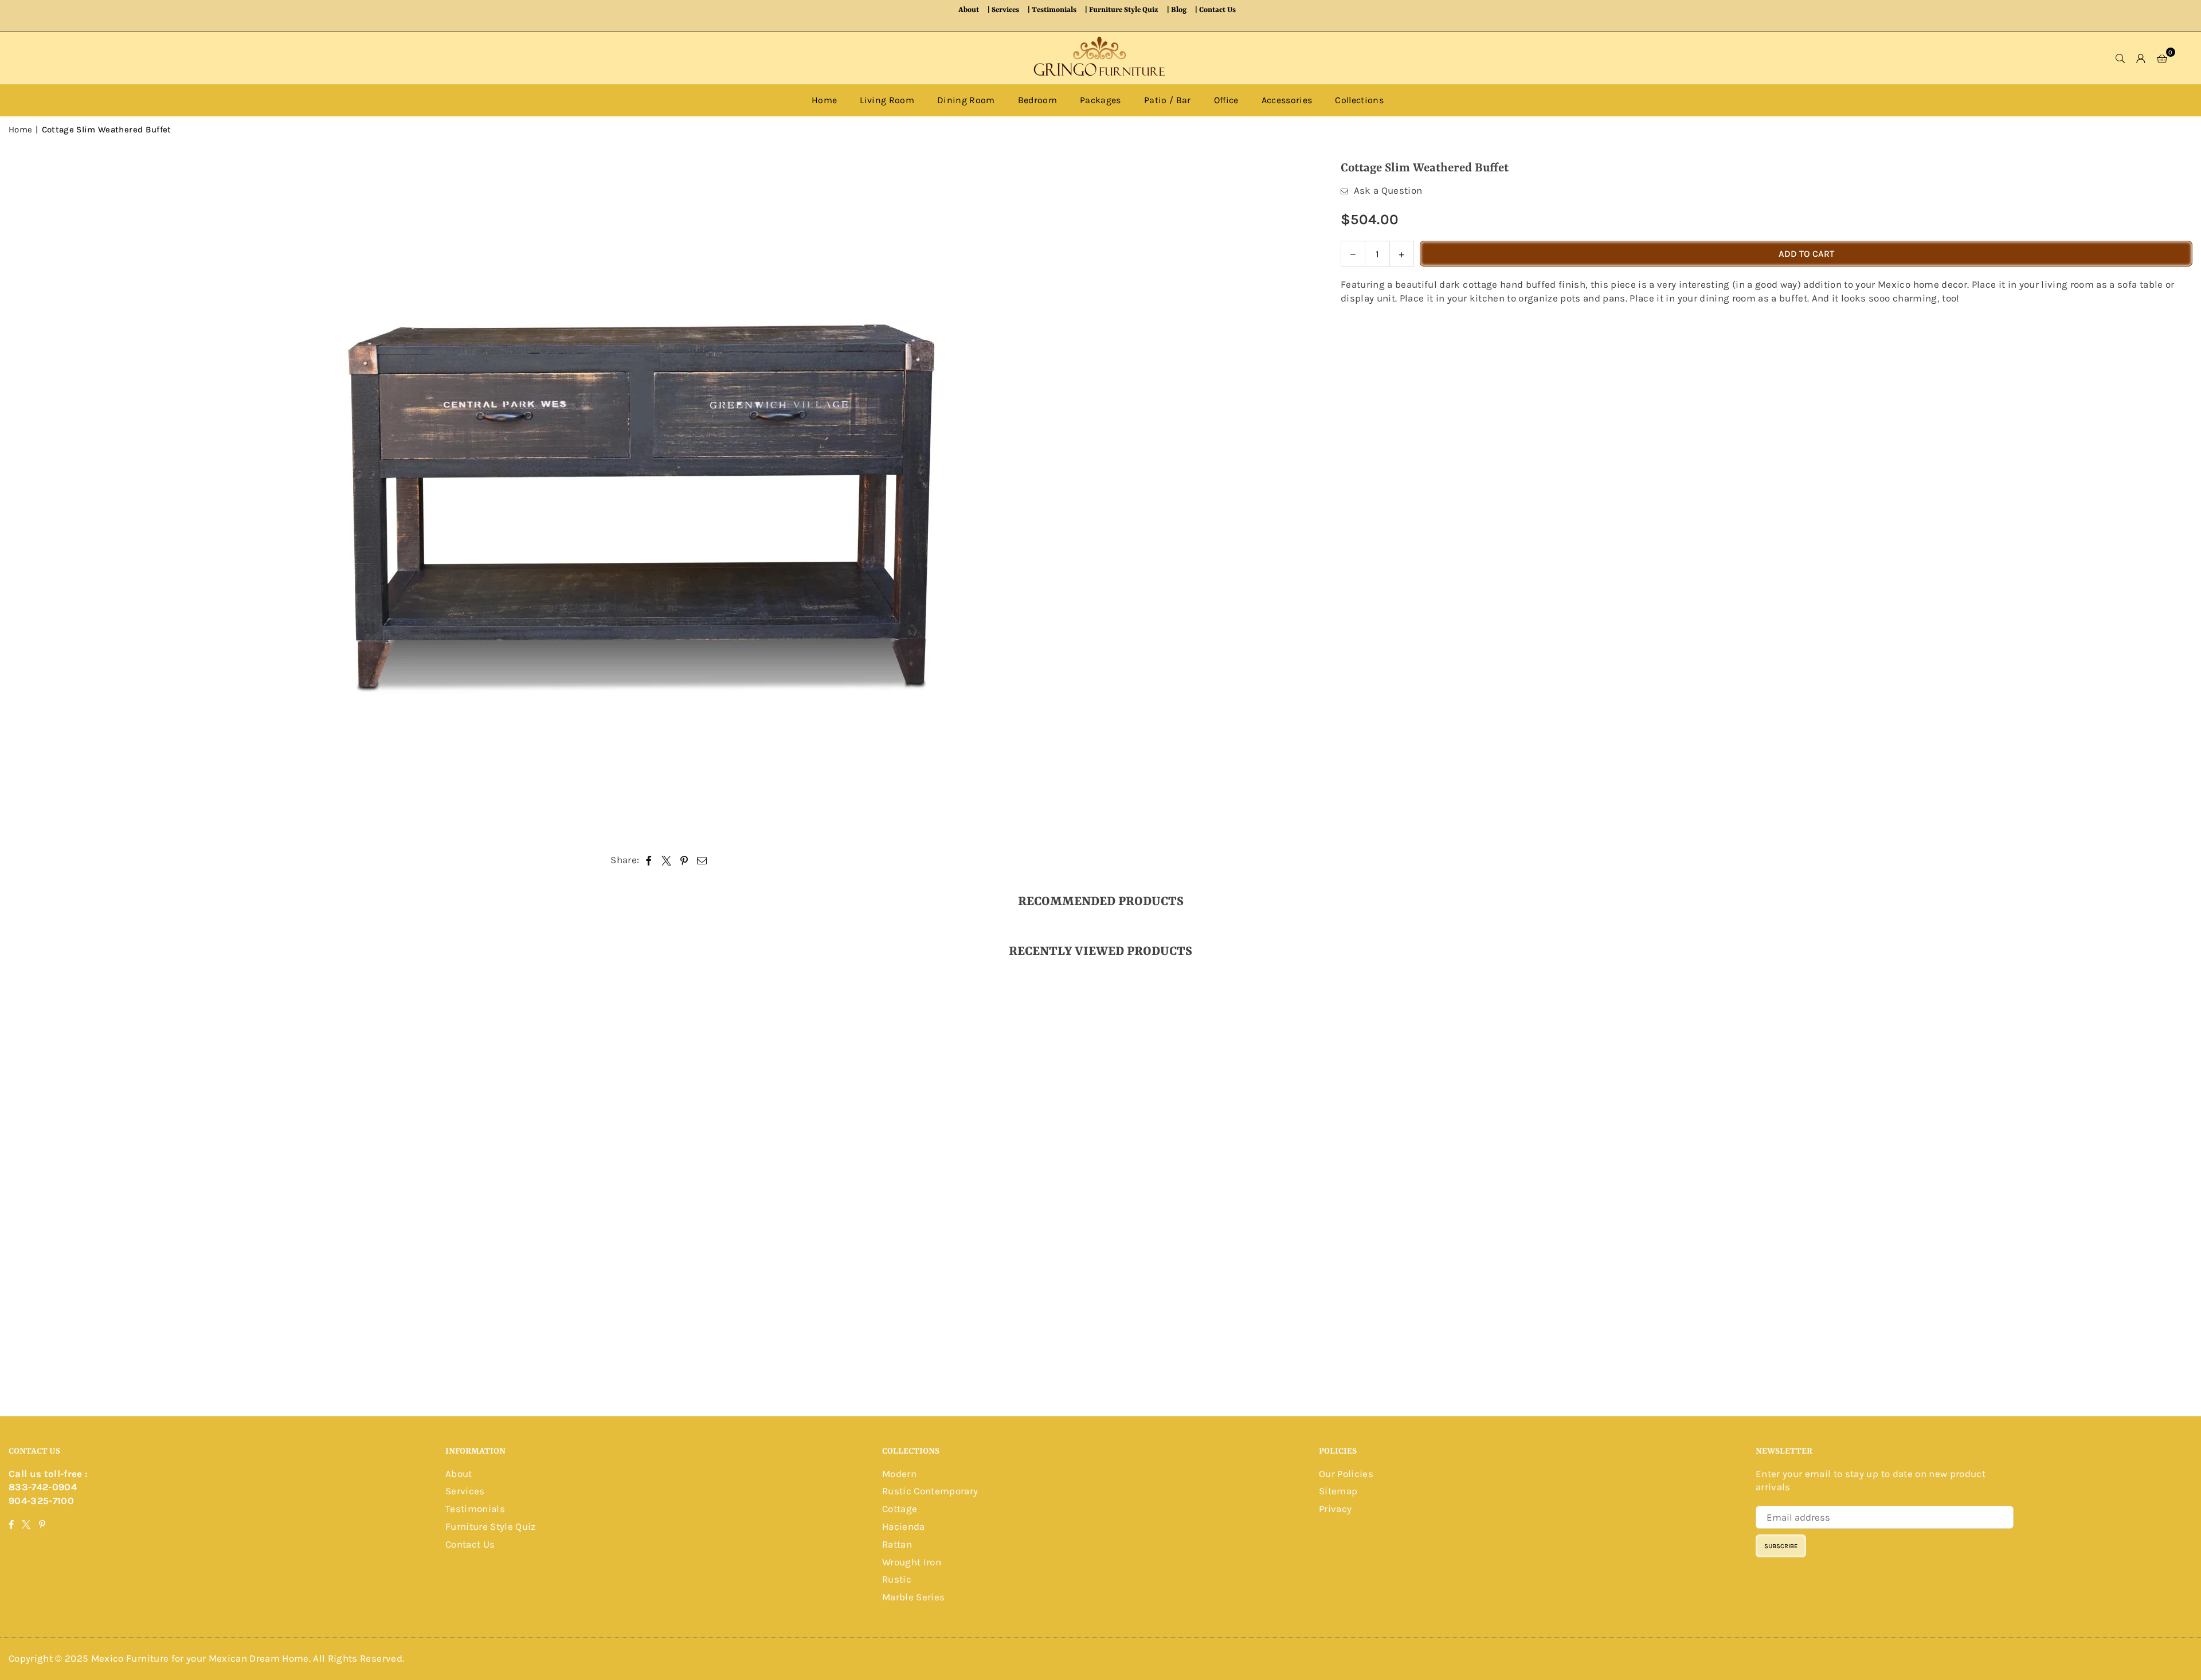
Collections (1359, 100)
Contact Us (1217, 10)
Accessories (1287, 100)
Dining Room (966, 100)
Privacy (1335, 1509)
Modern (899, 1474)
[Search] (2121, 58)
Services (1005, 10)
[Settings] (2141, 58)
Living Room (887, 100)
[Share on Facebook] (649, 860)
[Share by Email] (702, 860)
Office (1226, 100)
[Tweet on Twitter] (667, 860)
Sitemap (1338, 1491)
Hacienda (904, 1526)
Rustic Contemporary (930, 1491)
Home (824, 100)
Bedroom (1037, 100)
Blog (1179, 10)
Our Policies (1346, 1474)
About (969, 10)
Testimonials (1054, 10)
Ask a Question (1387, 190)
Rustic (897, 1579)
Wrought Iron (912, 1562)
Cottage (900, 1509)
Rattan (897, 1544)
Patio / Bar (1168, 100)
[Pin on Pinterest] (684, 860)
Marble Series (913, 1597)
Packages (1100, 100)
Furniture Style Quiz (1124, 10)
